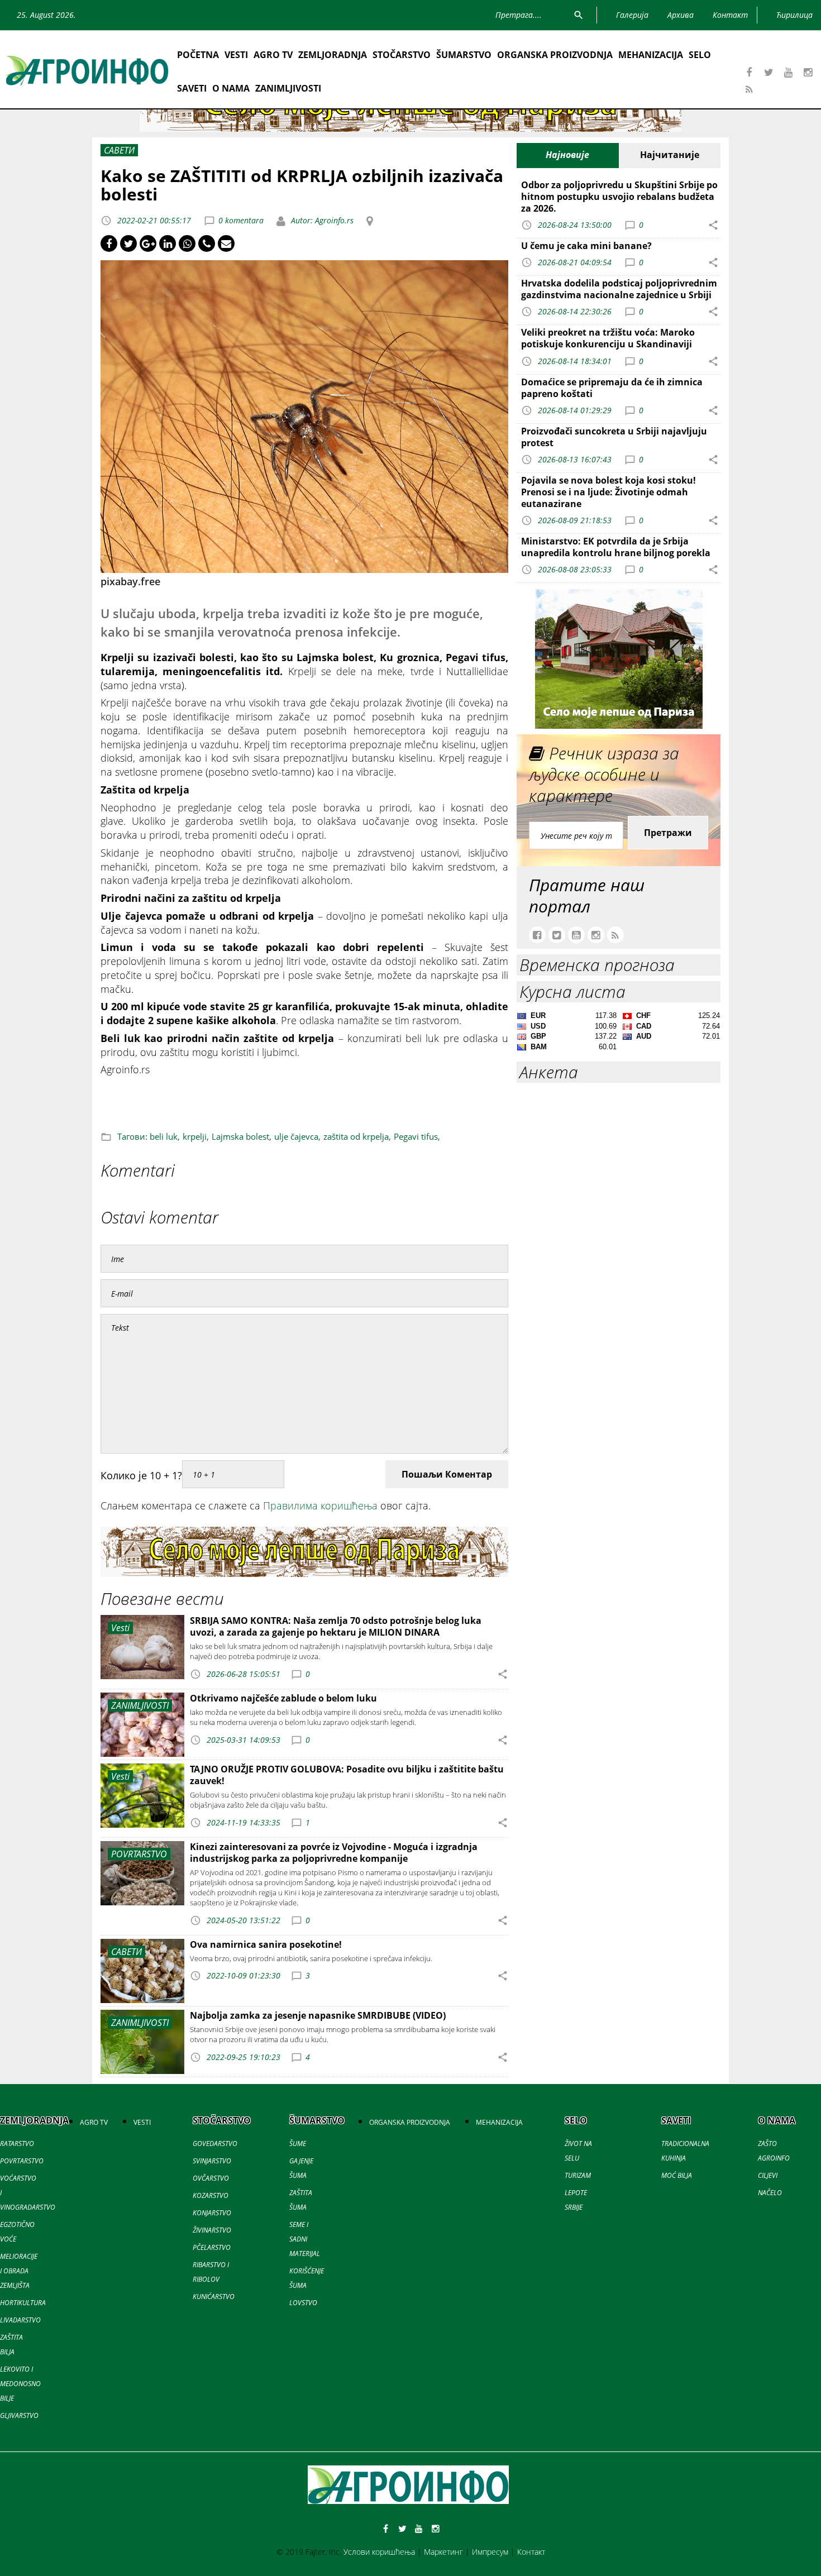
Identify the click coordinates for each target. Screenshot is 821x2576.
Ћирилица (794, 15)
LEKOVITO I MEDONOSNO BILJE (20, 2384)
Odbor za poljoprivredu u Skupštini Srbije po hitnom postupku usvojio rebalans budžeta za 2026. (619, 197)
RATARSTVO (17, 2144)
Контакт (531, 2552)
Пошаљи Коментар (447, 1474)
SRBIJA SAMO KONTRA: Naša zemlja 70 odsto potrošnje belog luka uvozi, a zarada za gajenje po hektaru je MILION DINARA (336, 1626)
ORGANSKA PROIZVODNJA (555, 55)
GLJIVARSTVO (19, 2415)
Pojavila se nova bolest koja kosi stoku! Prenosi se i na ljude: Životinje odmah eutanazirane (608, 492)
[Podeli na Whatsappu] (187, 243)
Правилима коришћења (320, 1506)
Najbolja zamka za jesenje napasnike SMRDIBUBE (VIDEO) (318, 2015)
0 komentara (241, 220)
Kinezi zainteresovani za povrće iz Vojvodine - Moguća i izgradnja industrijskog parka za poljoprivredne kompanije (334, 1853)
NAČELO (770, 2193)
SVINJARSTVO (212, 2161)
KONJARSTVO (212, 2213)
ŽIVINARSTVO (212, 2230)
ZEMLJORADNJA (333, 55)
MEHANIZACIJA (651, 55)
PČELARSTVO (212, 2247)
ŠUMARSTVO (464, 55)
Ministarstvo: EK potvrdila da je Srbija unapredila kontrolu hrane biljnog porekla (616, 547)
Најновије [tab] (567, 155)
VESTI (236, 55)
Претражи (668, 833)
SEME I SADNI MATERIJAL (305, 2239)
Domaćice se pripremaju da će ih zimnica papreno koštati (612, 388)
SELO (700, 55)
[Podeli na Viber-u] (207, 243)
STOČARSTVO (402, 55)
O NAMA (231, 88)
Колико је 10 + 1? (141, 1475)
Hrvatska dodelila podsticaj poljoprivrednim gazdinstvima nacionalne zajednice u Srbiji (619, 289)
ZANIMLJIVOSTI (288, 88)
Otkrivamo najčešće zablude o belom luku (283, 1698)
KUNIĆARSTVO (214, 2297)
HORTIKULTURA (23, 2303)
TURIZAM (578, 2175)
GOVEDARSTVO (215, 2144)
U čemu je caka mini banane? (586, 246)
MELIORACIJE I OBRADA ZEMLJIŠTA (19, 2271)
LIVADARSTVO (20, 2320)
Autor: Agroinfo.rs (321, 220)
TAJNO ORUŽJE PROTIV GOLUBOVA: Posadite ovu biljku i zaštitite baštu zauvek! (347, 1775)
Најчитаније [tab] (670, 155)
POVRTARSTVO (22, 2161)
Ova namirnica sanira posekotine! (266, 1944)
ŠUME (298, 2144)
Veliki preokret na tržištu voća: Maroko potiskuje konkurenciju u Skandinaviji (608, 338)
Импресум (490, 2552)
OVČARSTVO (211, 2178)
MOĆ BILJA (677, 2175)
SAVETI (192, 88)
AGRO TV (273, 55)
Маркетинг (443, 2552)
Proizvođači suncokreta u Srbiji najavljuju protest (614, 437)
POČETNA (198, 55)
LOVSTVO (303, 2303)
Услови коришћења (379, 2552)
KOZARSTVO (211, 2195)
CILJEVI (768, 2175)
